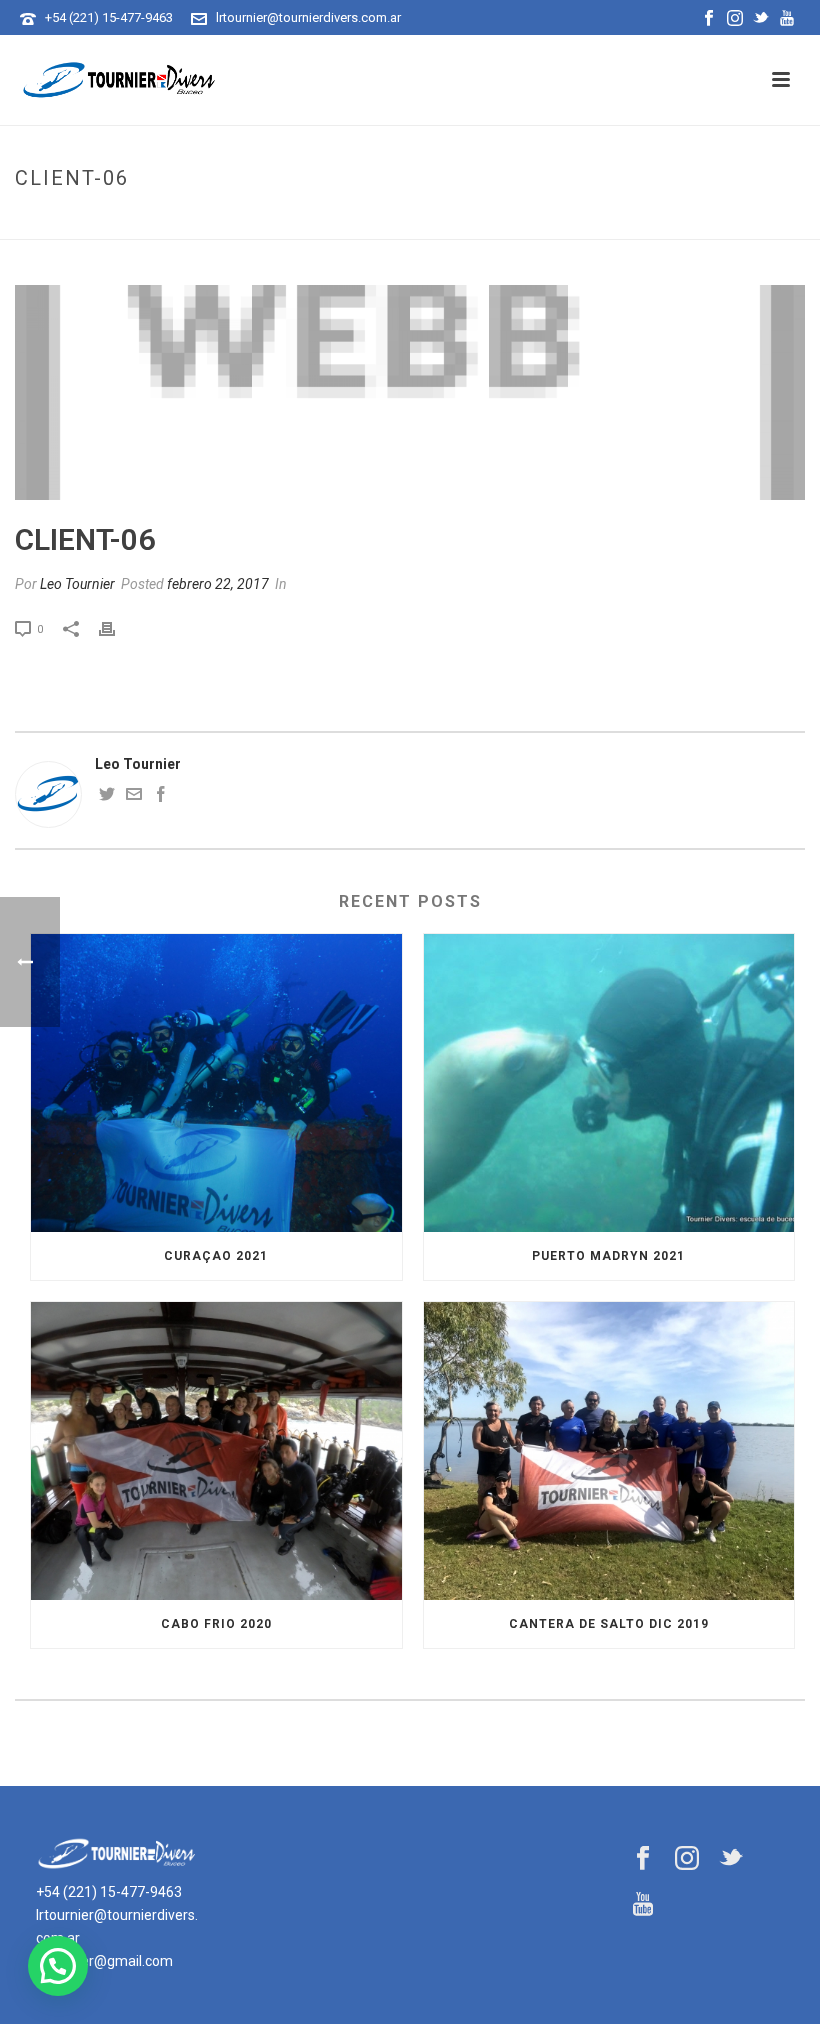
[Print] (117, 628)
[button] (58, 1966)
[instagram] (687, 1859)
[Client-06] (410, 392)
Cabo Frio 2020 (216, 1624)
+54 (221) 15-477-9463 (109, 17)
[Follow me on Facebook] (161, 797)
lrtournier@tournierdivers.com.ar (308, 17)
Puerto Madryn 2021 (608, 1256)
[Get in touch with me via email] (134, 797)
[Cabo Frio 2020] (216, 1451)
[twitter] (731, 1859)
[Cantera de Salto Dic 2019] (609, 1451)
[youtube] (643, 1905)
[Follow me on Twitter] (107, 797)
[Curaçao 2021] (216, 1083)
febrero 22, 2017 (218, 584)
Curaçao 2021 (216, 1256)
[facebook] (643, 1859)
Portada (689, 220)
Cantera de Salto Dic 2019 (609, 1624)
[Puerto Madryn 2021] (609, 1083)
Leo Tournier (77, 584)
